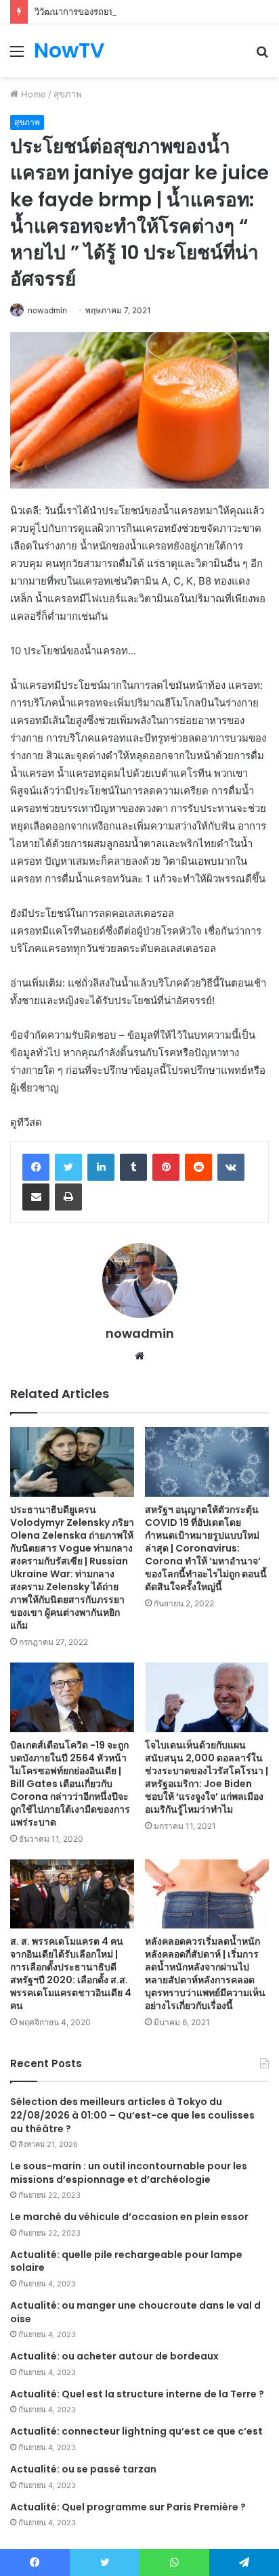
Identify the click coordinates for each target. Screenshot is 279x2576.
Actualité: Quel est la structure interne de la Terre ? (137, 2394)
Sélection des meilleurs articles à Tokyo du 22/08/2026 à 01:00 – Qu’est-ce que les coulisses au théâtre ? (132, 2115)
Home (32, 94)
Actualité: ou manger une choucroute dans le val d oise (135, 2312)
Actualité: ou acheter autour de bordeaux (114, 2356)
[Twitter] (68, 1167)
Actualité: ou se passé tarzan (83, 2469)
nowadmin (47, 310)
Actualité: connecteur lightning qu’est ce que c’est (136, 2431)
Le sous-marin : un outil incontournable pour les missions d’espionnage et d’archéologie (129, 2173)
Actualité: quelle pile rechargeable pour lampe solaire (126, 2261)
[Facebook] (36, 1167)
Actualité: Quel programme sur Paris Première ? (128, 2507)
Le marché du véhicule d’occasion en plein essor (129, 2217)
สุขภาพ (68, 94)
